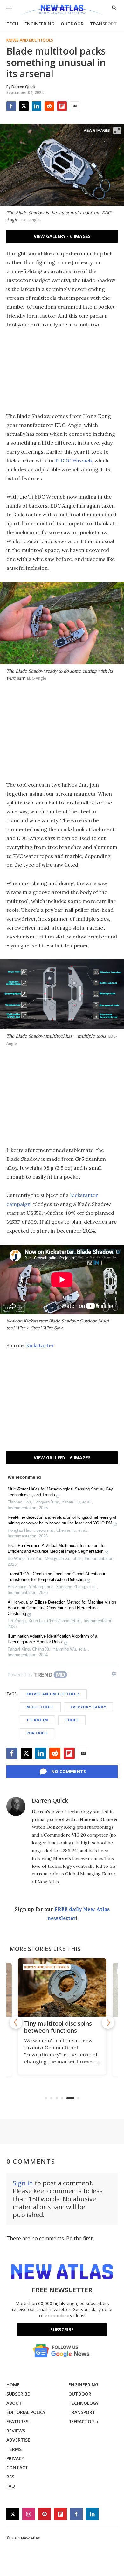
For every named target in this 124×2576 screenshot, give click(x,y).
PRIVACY (15, 2458)
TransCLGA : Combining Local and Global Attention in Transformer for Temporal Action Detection (57, 1577)
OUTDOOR (72, 24)
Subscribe (62, 2329)
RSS (10, 2477)
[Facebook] (11, 106)
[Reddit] (49, 106)
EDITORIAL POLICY (26, 2412)
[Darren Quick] (16, 1806)
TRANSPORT (103, 24)
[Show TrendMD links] (114, 1674)
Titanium (37, 1720)
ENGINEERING (39, 24)
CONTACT (17, 2468)
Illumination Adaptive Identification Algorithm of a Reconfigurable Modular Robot (52, 1639)
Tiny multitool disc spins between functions (58, 2027)
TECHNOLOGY (83, 2403)
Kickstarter (40, 1345)
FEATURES (17, 2421)
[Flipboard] (62, 106)
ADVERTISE (18, 2440)
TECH (12, 24)
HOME (13, 2385)
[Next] (108, 2022)
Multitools (40, 1707)
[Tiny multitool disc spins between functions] (62, 1987)
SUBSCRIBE (18, 2394)
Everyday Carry (88, 1707)
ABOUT (14, 2403)
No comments (69, 1771)
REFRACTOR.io (84, 2421)
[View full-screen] (117, 131)
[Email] (75, 106)
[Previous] (16, 2022)
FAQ (11, 2486)
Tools (72, 1720)
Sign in (23, 2183)
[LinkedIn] (37, 106)
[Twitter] (24, 106)
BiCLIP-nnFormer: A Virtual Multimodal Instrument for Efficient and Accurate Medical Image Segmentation (57, 1548)
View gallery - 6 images (62, 236)
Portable (37, 1733)
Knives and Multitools (30, 40)
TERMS (14, 2449)
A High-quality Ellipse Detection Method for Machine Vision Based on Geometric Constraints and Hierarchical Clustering (62, 1608)
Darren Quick (50, 1800)
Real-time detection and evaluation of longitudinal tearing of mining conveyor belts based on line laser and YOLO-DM (62, 1520)
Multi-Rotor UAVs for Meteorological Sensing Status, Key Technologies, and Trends (60, 1492)
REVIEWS (16, 2431)
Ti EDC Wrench (73, 461)
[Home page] (62, 10)
